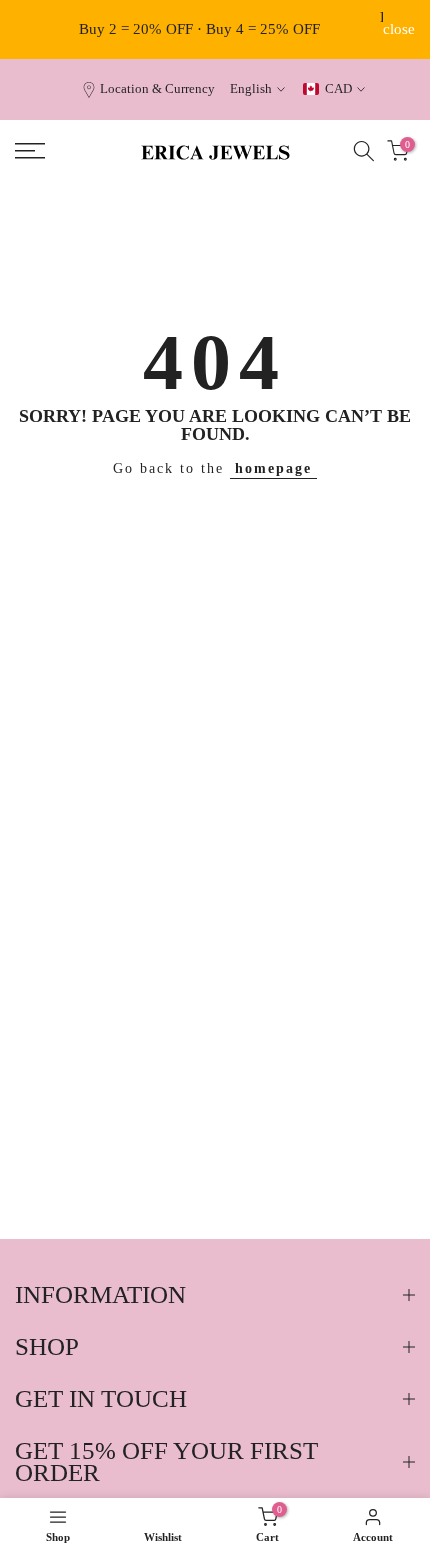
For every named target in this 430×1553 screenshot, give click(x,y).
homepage (273, 468)
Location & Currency (157, 89)
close (399, 29)
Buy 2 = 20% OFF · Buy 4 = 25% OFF (199, 29)
